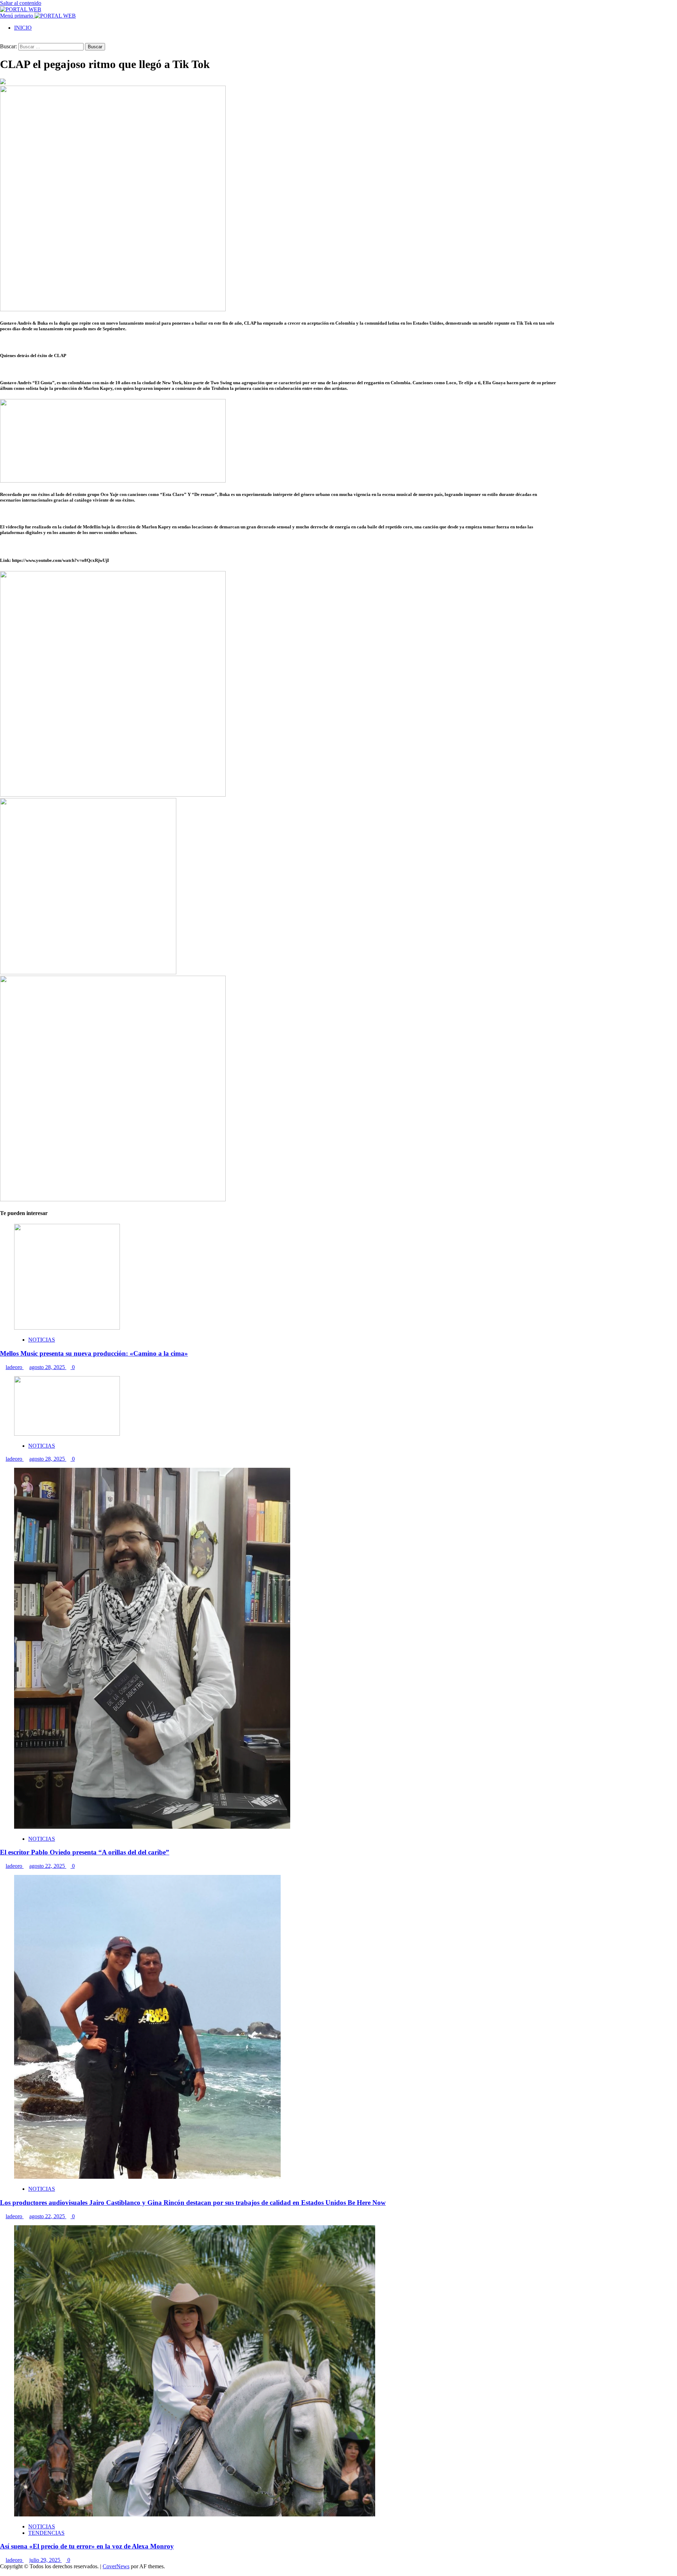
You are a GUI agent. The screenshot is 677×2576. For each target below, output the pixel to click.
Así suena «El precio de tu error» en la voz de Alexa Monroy (87, 2546)
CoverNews (116, 2566)
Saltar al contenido (21, 3)
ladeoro (15, 1367)
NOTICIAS (42, 1340)
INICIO (23, 28)
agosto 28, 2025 (48, 1367)
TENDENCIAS (46, 2533)
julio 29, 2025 (45, 2560)
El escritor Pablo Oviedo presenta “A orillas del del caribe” (85, 1852)
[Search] (2, 40)
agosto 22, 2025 (48, 1866)
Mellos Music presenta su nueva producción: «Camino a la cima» (94, 1353)
